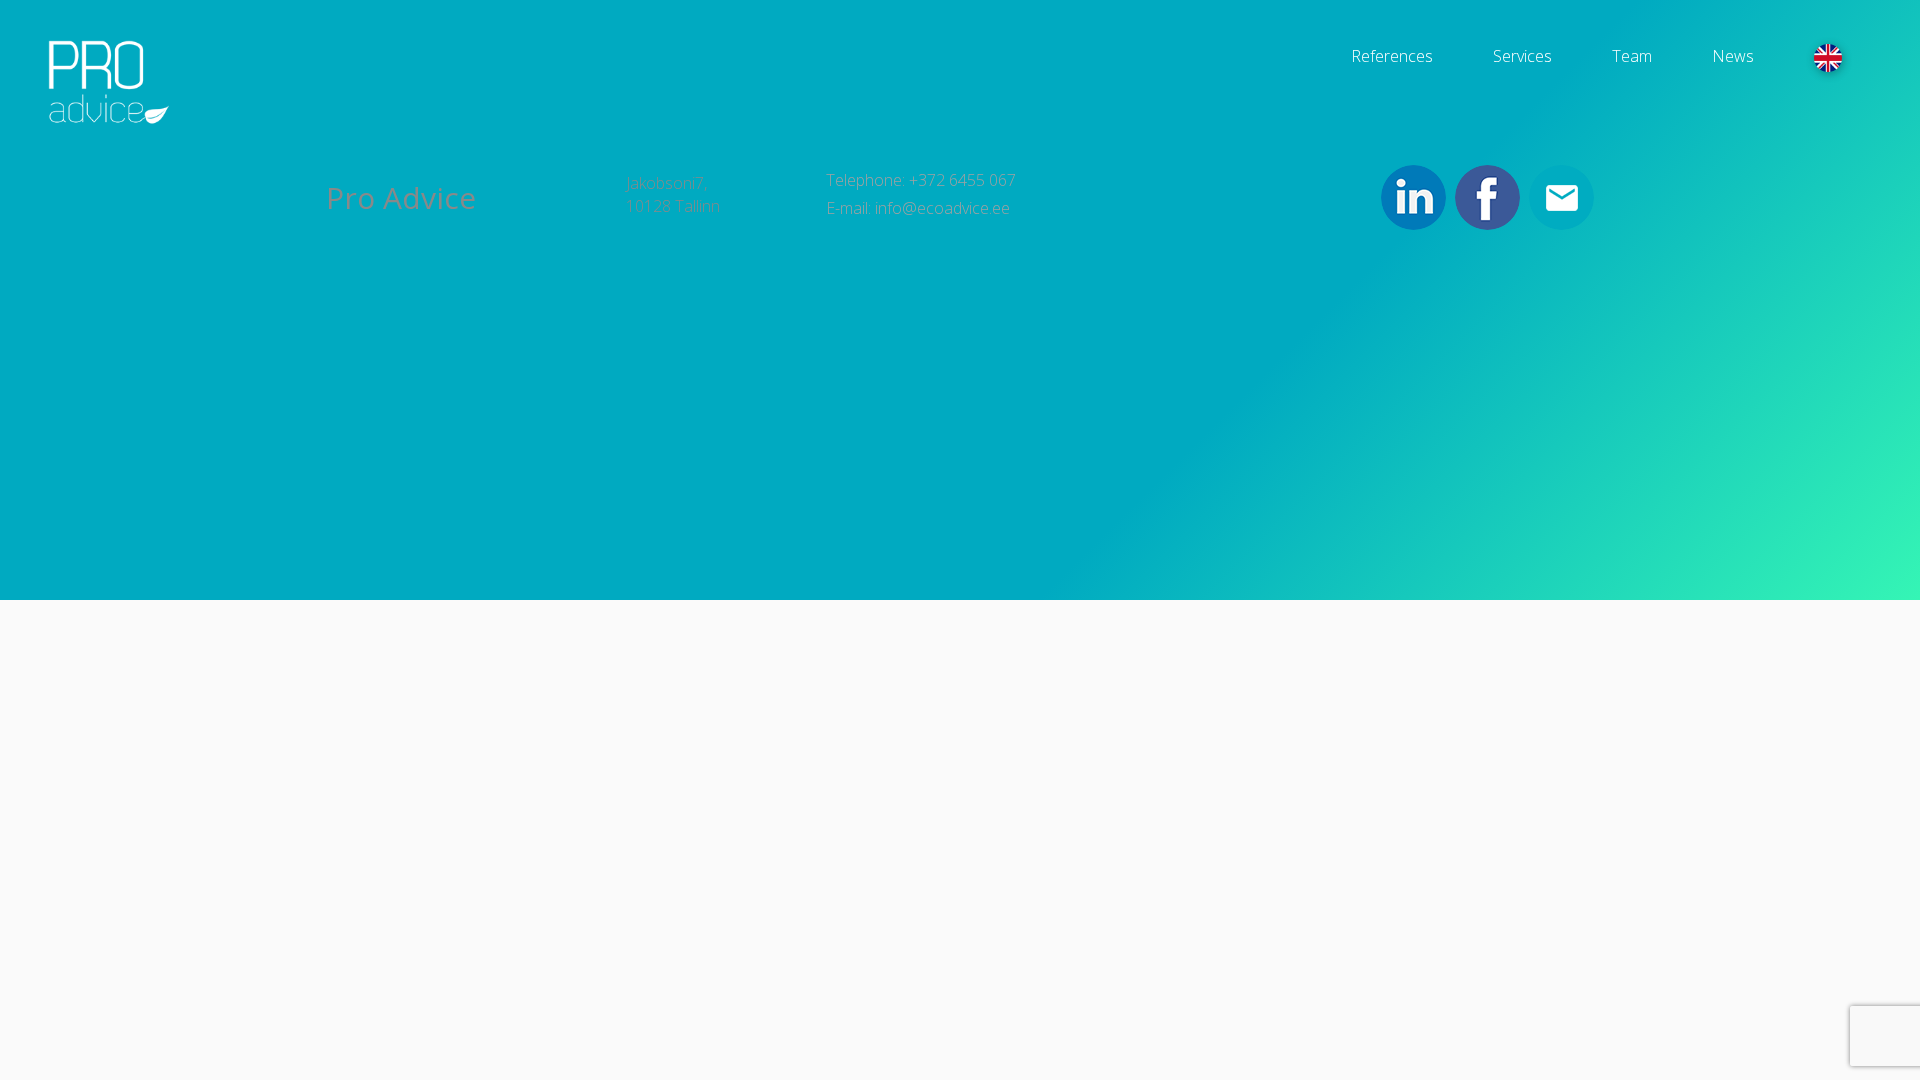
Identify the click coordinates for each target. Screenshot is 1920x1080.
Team (1632, 56)
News (1733, 56)
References (1392, 56)
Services (1522, 56)
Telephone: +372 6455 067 (921, 180)
